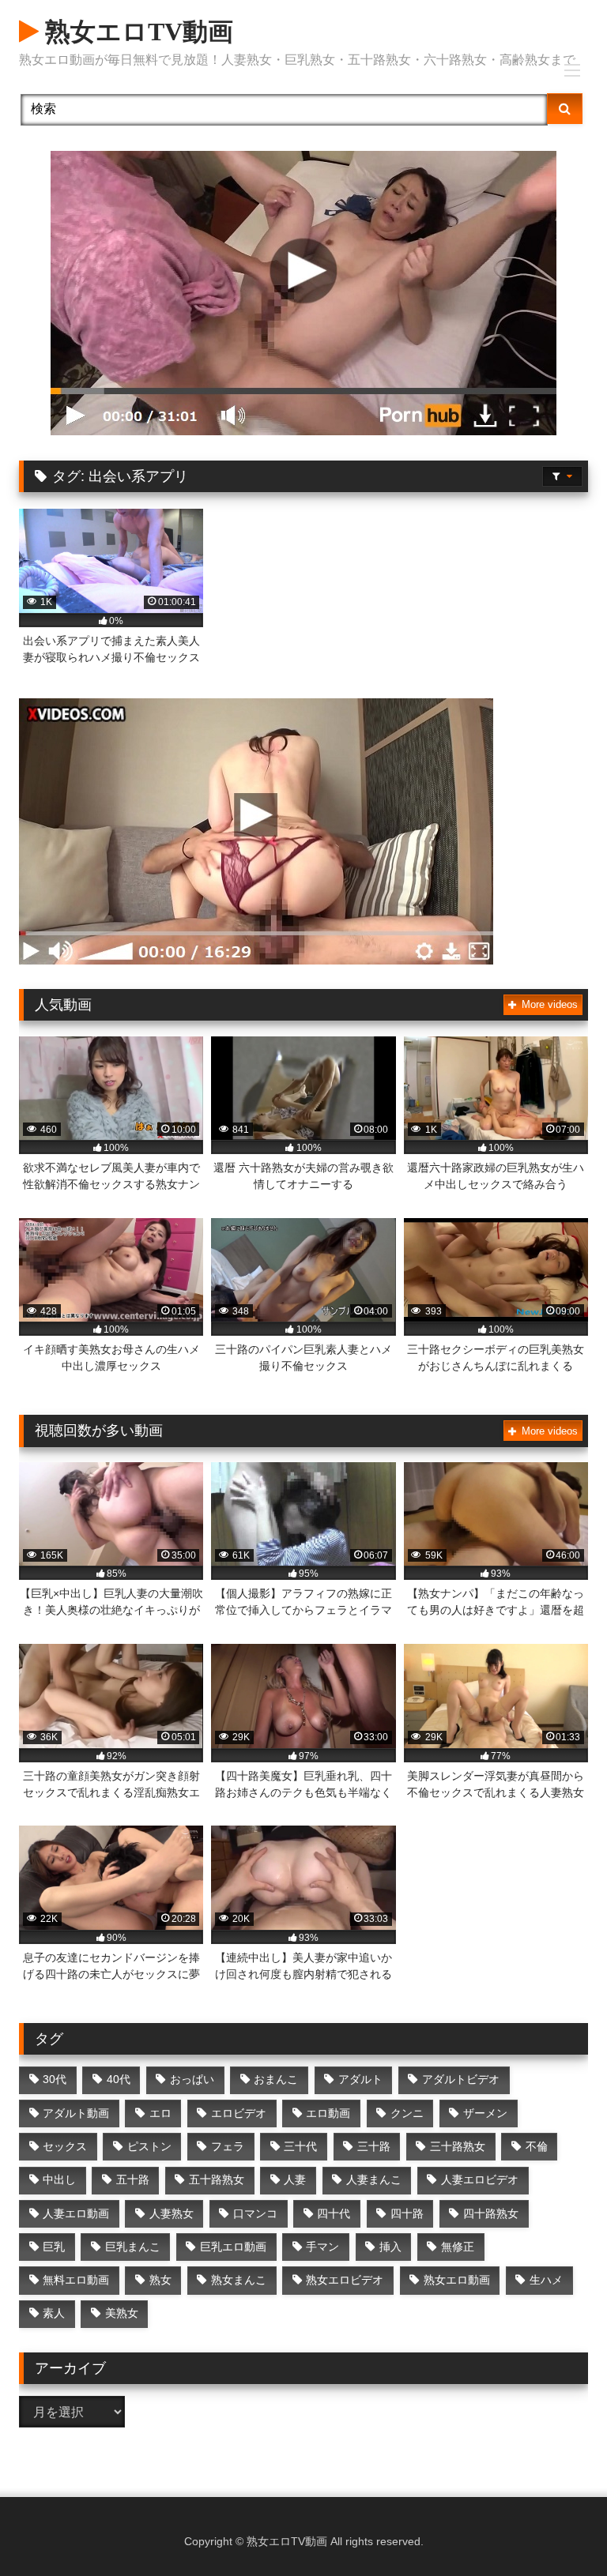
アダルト (360, 2079)
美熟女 (122, 2313)
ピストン (149, 2146)
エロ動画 (328, 2113)
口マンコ (255, 2213)
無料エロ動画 (76, 2280)
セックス (65, 2146)
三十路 (374, 2146)
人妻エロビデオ (480, 2179)
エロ (160, 2113)
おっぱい (192, 2079)
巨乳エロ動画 (233, 2247)
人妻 (295, 2179)
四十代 (334, 2213)
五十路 (133, 2179)
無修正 (458, 2247)
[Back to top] (558, 2529)
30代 (55, 2079)
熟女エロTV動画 (136, 32)
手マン (322, 2247)
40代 (119, 2079)
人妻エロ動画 (76, 2213)
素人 (54, 2313)
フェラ (228, 2146)
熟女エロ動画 (457, 2280)
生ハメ (546, 2280)
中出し (59, 2179)
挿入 (390, 2247)
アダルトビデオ (461, 2079)
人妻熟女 (172, 2213)
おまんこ (276, 2079)
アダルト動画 (76, 2113)
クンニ (407, 2113)
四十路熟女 (491, 2213)
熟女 (160, 2280)
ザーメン (485, 2113)
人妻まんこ (374, 2179)
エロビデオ (239, 2113)
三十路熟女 (458, 2146)
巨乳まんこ (133, 2247)
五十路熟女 (217, 2179)
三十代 (300, 2146)
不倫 (537, 2146)
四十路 (407, 2213)
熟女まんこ (239, 2280)
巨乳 (54, 2247)
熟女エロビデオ (345, 2280)
